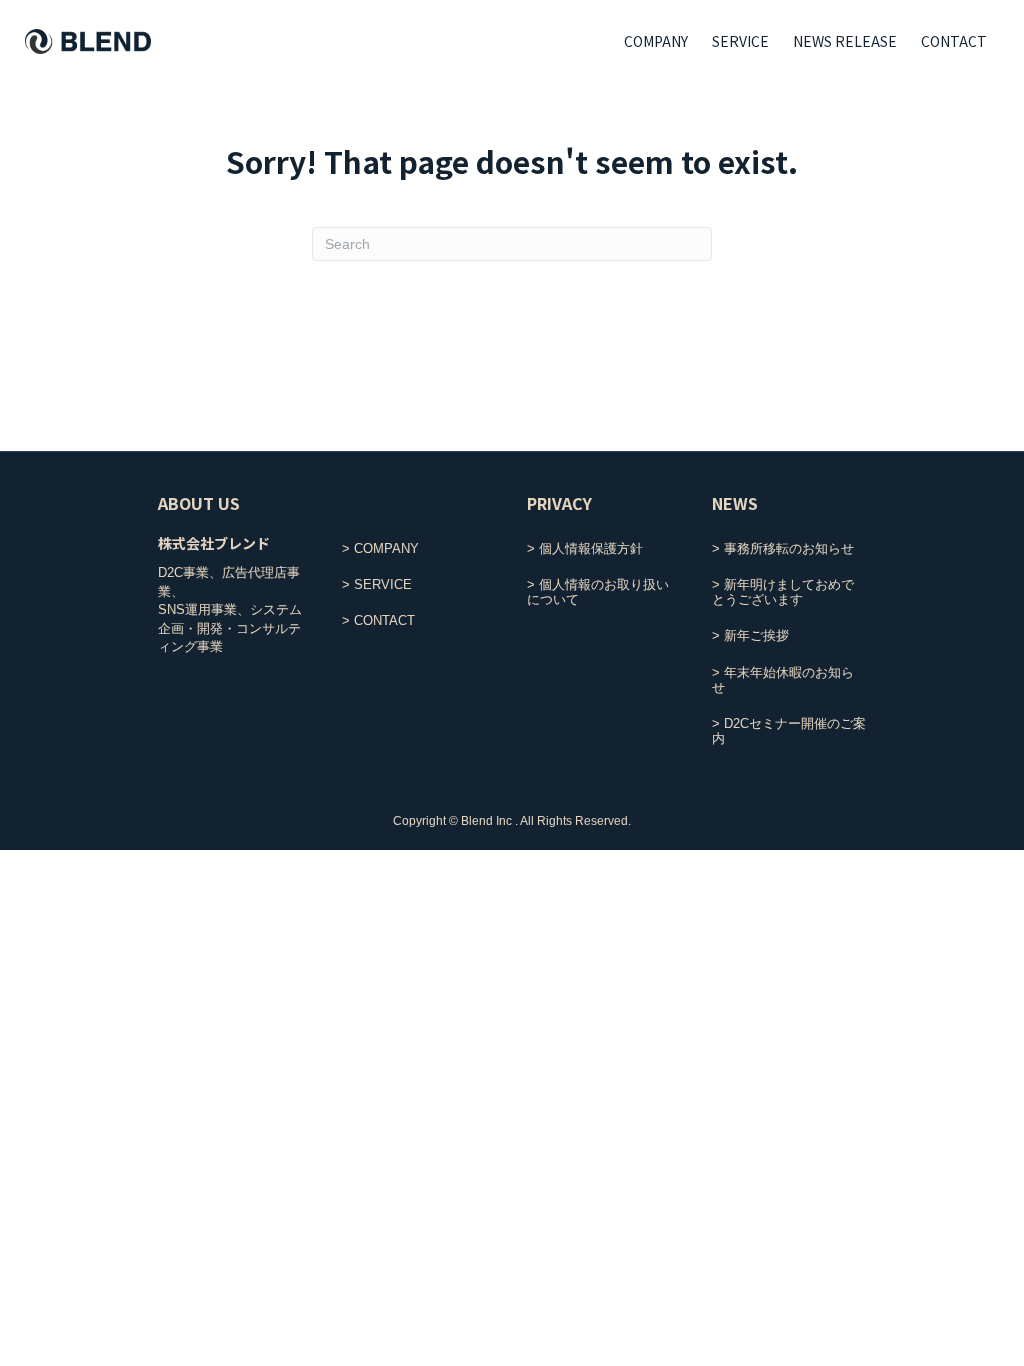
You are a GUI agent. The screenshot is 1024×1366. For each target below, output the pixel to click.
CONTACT (954, 41)
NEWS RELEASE (845, 41)
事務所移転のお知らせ (789, 548)
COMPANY (656, 41)
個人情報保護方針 (591, 548)
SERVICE (740, 41)
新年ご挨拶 (756, 635)
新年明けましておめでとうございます (783, 592)
